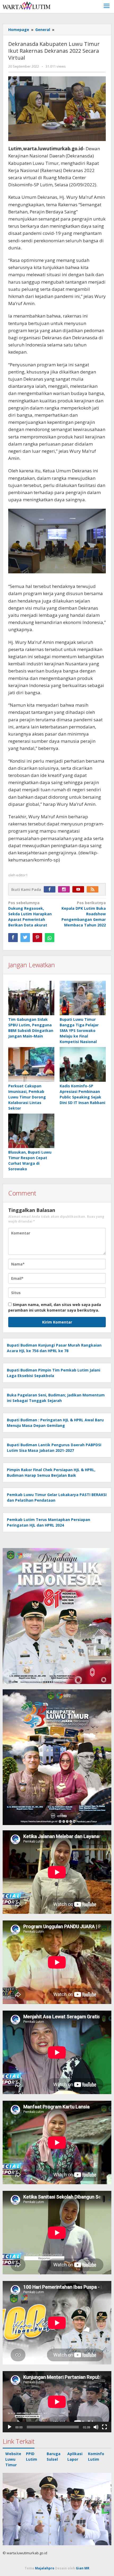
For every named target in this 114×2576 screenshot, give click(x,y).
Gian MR (83, 2568)
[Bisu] (96, 2427)
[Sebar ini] (13, 938)
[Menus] (107, 6)
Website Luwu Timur (13, 2459)
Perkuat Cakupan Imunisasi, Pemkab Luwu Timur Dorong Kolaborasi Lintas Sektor (27, 1097)
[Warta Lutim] (27, 5)
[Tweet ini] (25, 938)
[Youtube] (80, 889)
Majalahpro (45, 2568)
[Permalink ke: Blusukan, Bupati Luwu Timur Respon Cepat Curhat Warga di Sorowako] (31, 1131)
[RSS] (94, 889)
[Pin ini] (37, 938)
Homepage (19, 30)
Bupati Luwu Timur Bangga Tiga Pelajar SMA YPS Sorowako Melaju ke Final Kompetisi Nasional (79, 1030)
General (43, 30)
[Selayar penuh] (104, 2427)
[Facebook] (51, 889)
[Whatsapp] (50, 938)
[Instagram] (65, 889)
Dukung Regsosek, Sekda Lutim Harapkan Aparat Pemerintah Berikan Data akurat (30, 914)
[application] (57, 2402)
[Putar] (10, 2427)
